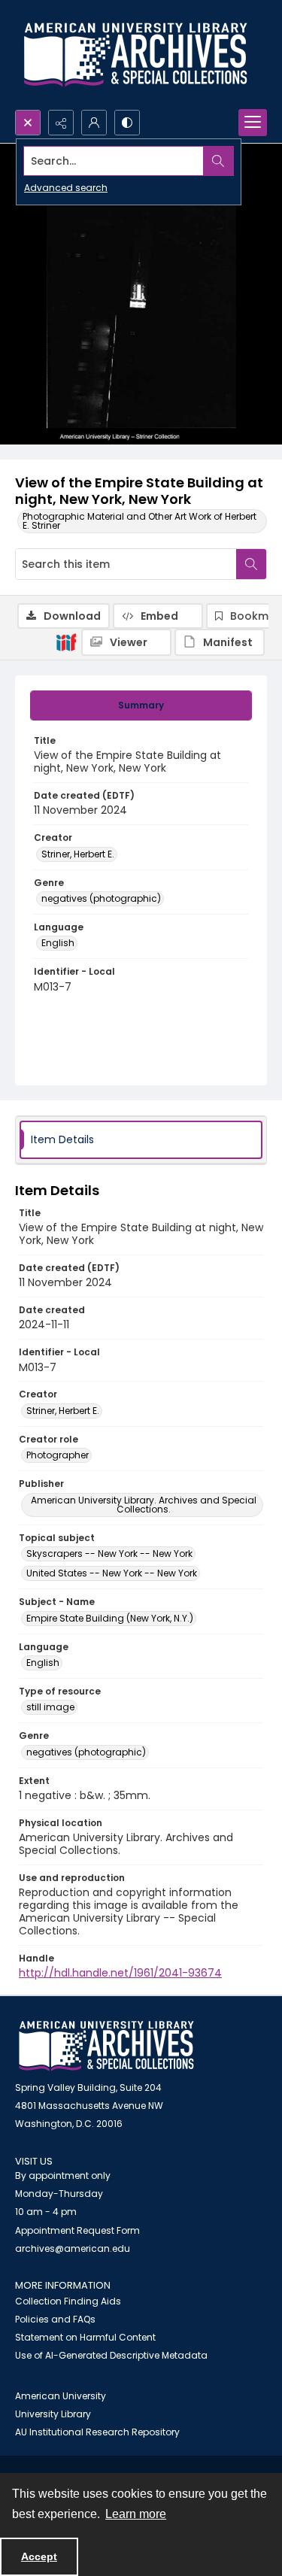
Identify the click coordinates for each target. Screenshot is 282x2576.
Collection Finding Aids (68, 2301)
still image (50, 1707)
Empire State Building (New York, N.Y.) (110, 1618)
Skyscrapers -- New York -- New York (109, 1553)
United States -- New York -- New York (112, 1573)
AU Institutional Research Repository (97, 2432)
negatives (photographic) (101, 898)
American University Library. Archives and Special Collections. (144, 1505)
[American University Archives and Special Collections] (106, 2046)
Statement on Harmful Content (85, 2337)
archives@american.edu (73, 2248)
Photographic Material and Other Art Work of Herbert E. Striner (139, 521)
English (58, 943)
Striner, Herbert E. (78, 854)
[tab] (141, 705)
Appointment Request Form (77, 2230)
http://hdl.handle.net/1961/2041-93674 (120, 1973)
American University (61, 2396)
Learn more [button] (136, 2514)
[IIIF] (66, 642)
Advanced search (66, 188)
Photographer (58, 1455)
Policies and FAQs (55, 2319)
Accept (39, 2556)
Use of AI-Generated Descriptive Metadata (111, 2355)
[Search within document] (251, 564)
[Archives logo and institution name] (135, 55)
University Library (53, 2414)
